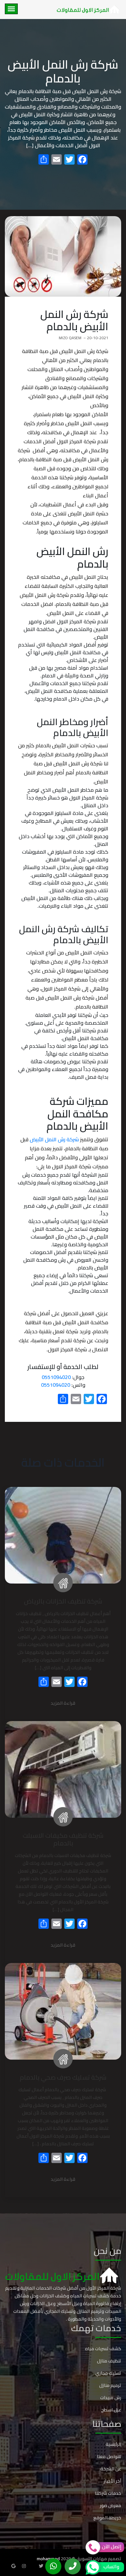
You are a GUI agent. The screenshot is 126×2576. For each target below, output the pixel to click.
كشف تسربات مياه (103, 2349)
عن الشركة (111, 2469)
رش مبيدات (111, 2398)
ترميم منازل (110, 2385)
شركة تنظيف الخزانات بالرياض (63, 1601)
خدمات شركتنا (108, 2493)
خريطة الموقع (107, 2518)
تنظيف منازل (109, 2361)
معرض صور (110, 2505)
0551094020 (56, 1377)
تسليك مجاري (108, 2373)
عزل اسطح (111, 2410)
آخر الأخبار (112, 2481)
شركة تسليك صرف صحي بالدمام (63, 2077)
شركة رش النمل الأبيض (54, 1139)
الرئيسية (113, 2444)
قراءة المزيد (63, 1704)
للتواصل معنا (109, 2456)
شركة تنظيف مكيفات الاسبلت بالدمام (63, 1839)
